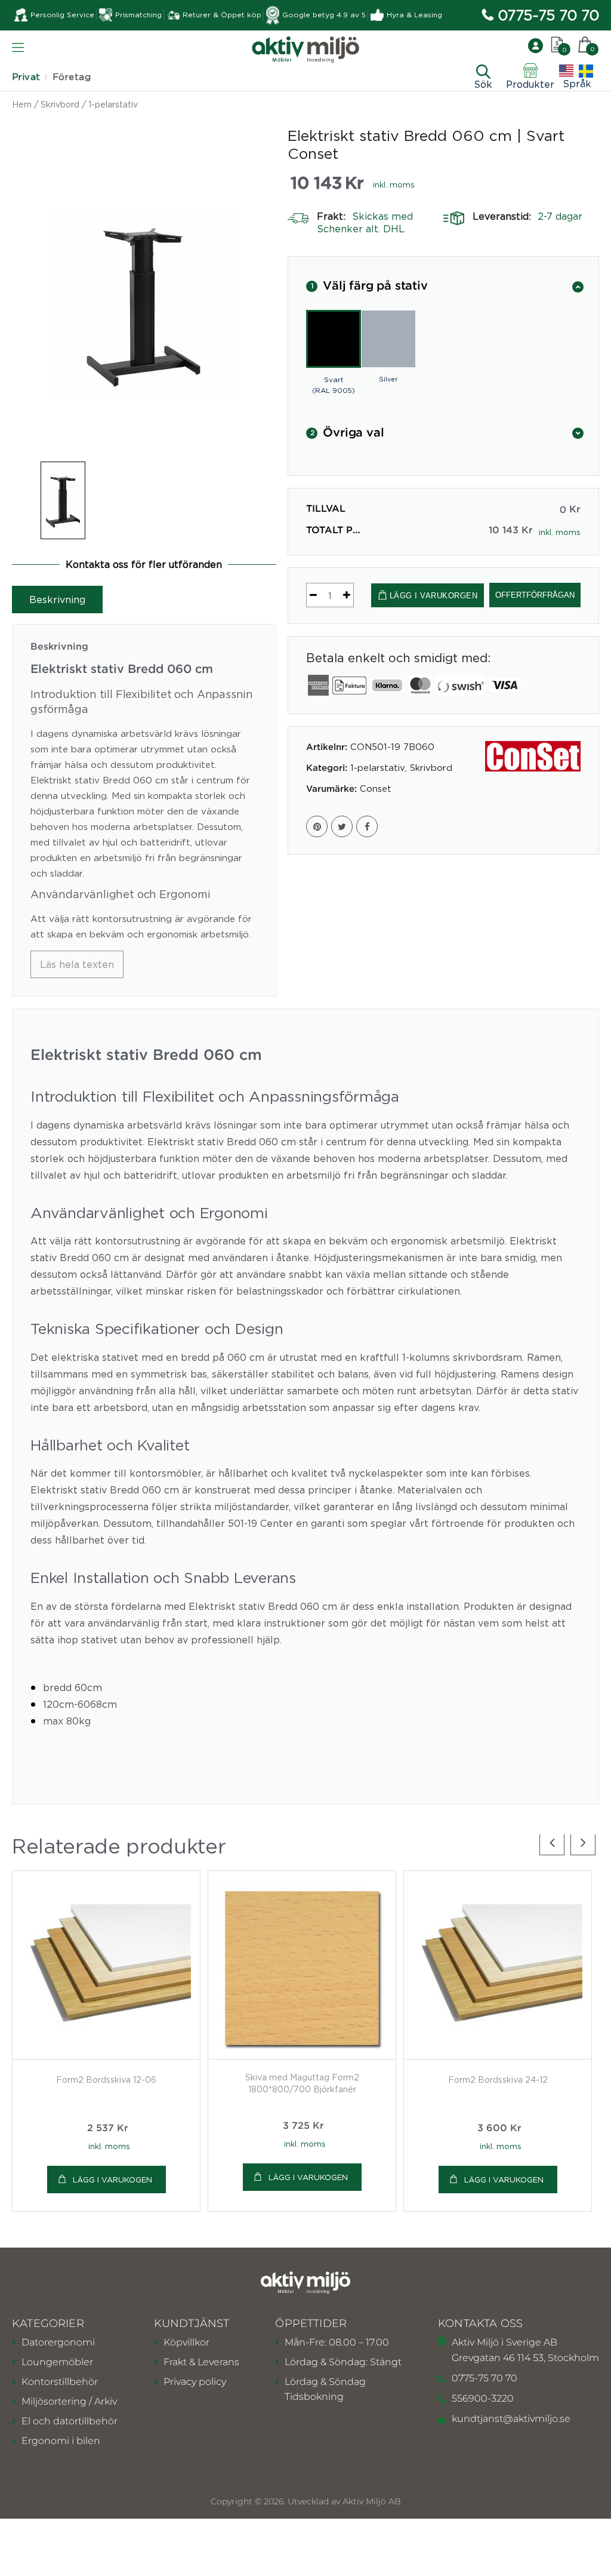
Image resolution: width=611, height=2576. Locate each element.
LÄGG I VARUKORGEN (434, 596)
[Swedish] (586, 71)
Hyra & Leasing (414, 15)
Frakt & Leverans (201, 2362)
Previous (552, 1843)
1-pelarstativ (113, 104)
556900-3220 (483, 2398)
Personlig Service (62, 15)
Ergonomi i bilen (61, 2441)
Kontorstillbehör (60, 2382)
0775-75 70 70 (549, 15)
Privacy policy (195, 2382)
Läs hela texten (77, 964)
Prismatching (138, 15)
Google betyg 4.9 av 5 (324, 15)
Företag (72, 77)
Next (583, 1843)
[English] (566, 71)
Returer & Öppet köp (222, 15)
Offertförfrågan (535, 595)
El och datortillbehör (70, 2421)
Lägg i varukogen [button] (112, 2180)
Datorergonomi (58, 2342)
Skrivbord (60, 104)
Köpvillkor (186, 2342)
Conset (376, 788)
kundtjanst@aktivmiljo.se (511, 2419)
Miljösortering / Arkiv (69, 2401)
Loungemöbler (57, 2362)
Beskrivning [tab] (57, 600)
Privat (26, 77)
